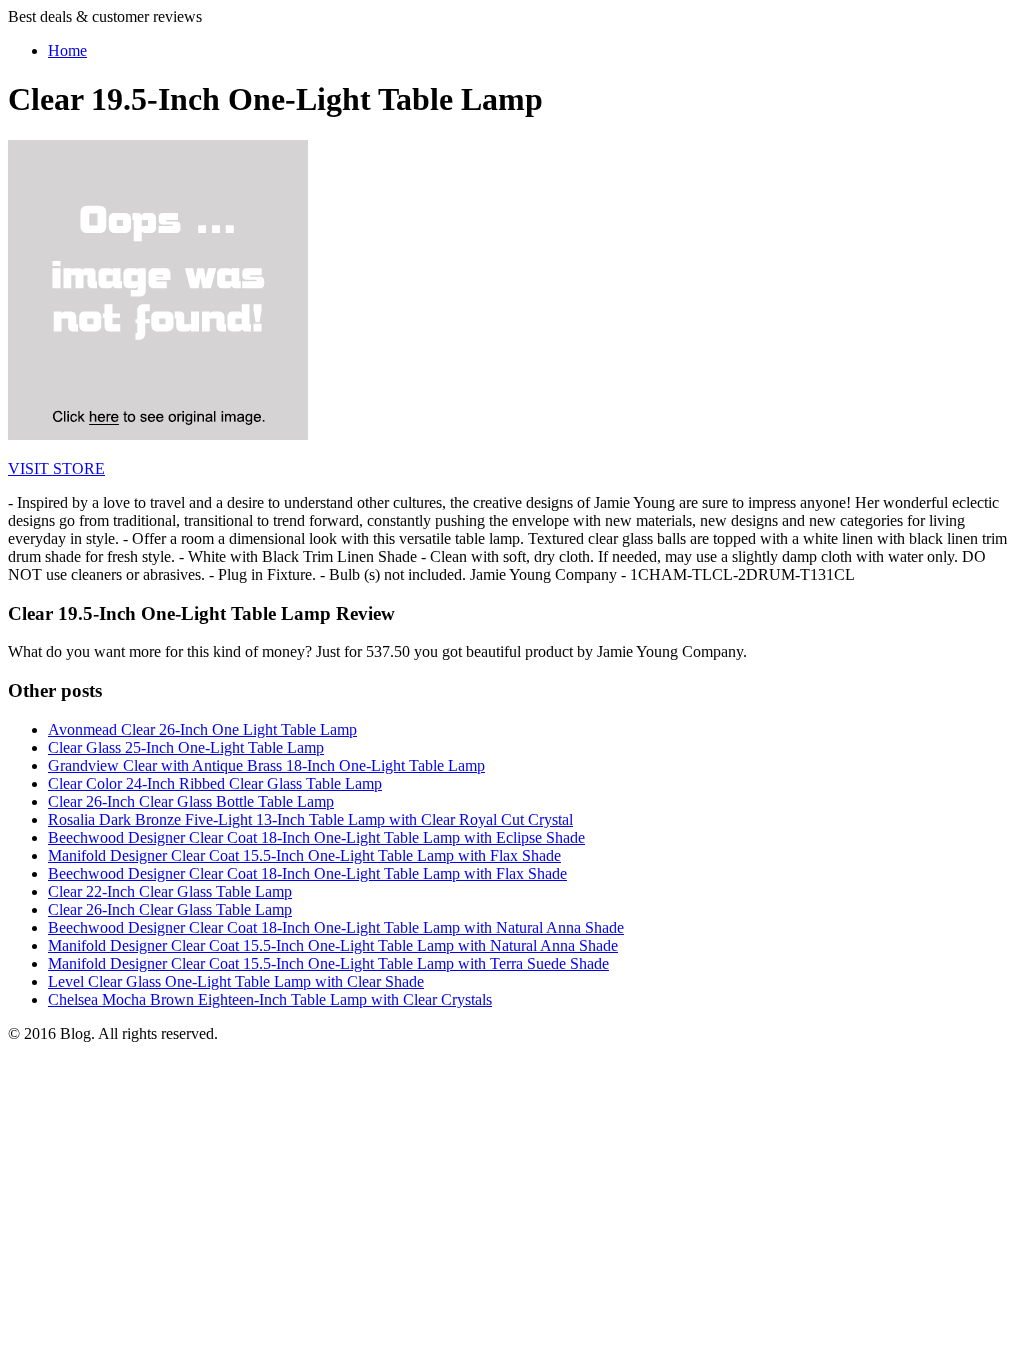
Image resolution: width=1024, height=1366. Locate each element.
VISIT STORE (56, 468)
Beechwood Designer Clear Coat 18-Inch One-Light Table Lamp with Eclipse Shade (316, 837)
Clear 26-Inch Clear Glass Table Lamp (170, 909)
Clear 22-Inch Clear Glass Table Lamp (170, 891)
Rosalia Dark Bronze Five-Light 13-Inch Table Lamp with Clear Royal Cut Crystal (310, 819)
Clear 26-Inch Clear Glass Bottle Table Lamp (191, 801)
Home (67, 50)
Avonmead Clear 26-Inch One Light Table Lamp (202, 729)
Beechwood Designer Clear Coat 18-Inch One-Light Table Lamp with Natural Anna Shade (336, 927)
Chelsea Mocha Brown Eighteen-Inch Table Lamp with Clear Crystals (270, 999)
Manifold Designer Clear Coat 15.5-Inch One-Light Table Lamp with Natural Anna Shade (333, 945)
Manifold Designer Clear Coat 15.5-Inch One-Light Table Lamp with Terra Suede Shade (328, 963)
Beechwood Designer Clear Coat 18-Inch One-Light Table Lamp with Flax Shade (307, 873)
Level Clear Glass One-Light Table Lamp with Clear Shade (236, 981)
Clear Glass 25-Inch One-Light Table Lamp (186, 747)
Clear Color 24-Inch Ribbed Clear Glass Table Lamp (215, 783)
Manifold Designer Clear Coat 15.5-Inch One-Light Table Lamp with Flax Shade (304, 855)
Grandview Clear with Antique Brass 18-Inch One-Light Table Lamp (266, 765)
